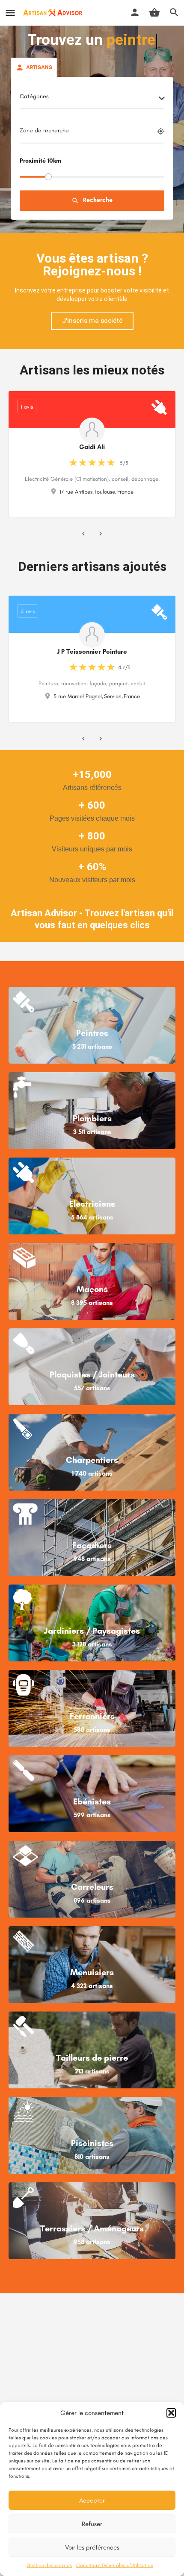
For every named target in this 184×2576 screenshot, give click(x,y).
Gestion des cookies (49, 2565)
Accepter (92, 2500)
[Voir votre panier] (154, 12)
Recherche (92, 200)
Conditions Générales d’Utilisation (115, 2565)
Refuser (92, 2524)
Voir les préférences (92, 2547)
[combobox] (92, 99)
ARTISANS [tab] (39, 67)
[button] (171, 2413)
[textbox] (92, 99)
